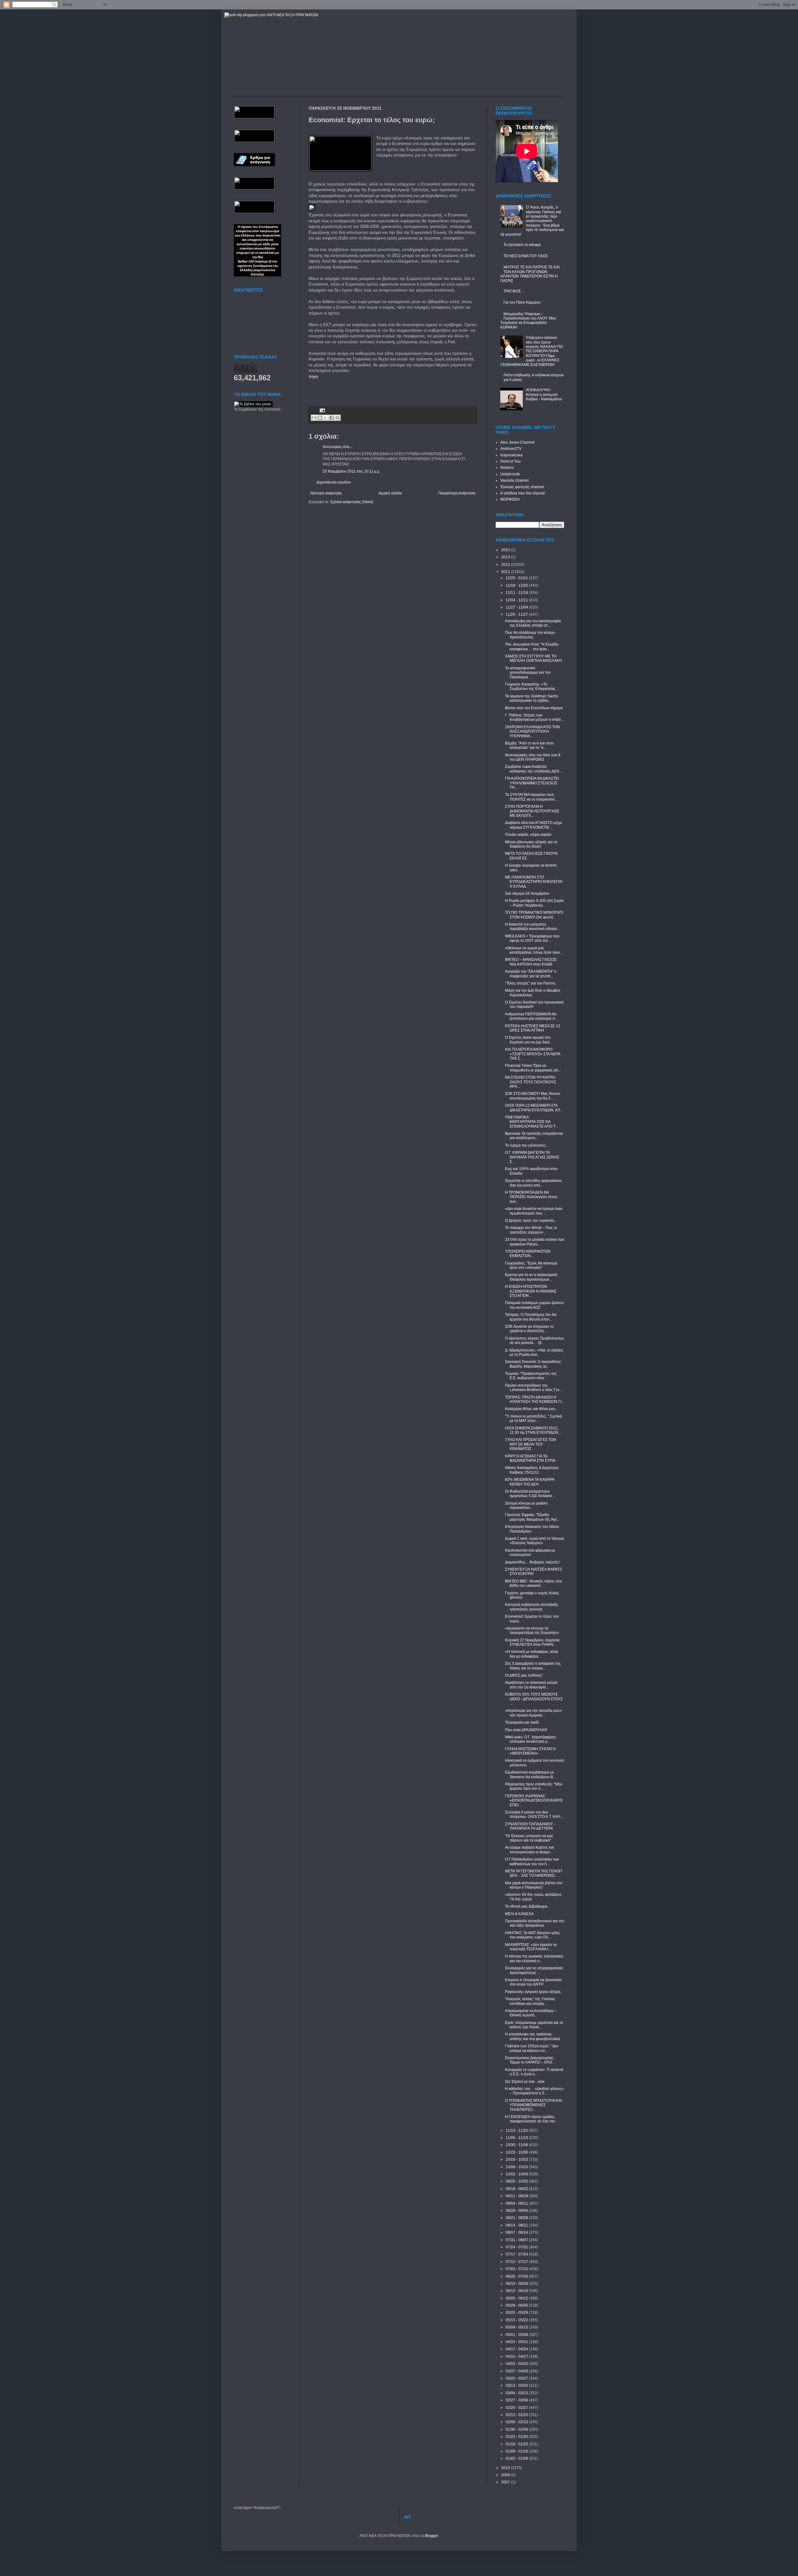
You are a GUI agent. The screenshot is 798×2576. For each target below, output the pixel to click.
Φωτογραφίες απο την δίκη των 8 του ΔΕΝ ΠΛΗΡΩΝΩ (533, 757)
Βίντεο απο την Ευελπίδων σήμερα (534, 708)
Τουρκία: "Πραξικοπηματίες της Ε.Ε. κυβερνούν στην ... (531, 1376)
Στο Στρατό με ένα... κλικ (525, 2082)
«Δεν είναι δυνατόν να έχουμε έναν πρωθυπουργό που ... (534, 1211)
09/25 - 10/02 (517, 2181)
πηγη (313, 376)
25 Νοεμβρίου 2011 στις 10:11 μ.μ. (351, 471)
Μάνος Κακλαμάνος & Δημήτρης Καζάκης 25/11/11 (532, 1470)
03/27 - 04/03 (517, 2371)
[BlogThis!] (320, 418)
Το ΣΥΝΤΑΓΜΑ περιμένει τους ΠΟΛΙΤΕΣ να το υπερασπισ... (531, 797)
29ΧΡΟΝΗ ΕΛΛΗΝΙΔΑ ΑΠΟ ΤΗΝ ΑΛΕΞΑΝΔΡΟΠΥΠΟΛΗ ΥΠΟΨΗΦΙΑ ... (532, 732)
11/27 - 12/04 (517, 607)
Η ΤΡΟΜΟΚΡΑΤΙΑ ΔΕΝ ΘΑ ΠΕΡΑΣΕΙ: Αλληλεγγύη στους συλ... (531, 1197)
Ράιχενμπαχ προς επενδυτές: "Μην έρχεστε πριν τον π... (534, 1786)
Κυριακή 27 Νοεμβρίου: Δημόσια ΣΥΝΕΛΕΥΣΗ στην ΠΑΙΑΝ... (532, 1642)
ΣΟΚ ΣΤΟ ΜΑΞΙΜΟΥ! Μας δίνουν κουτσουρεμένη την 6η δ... (533, 1096)
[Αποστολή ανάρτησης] (322, 410)
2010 (506, 2468)
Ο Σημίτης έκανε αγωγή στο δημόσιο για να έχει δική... (529, 1040)
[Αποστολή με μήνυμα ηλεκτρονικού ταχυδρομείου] (314, 418)
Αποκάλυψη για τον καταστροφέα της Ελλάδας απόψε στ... (533, 623)
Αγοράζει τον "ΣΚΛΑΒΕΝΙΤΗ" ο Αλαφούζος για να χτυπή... (531, 974)
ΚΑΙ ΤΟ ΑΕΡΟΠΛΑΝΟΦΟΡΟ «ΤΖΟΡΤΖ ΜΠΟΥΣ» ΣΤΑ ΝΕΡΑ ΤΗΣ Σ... (533, 1054)
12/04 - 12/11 (517, 600)
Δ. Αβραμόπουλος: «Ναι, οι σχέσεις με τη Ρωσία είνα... (534, 1352)
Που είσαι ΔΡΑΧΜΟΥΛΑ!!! (526, 1730)
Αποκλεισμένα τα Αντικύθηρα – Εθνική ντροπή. (531, 2013)
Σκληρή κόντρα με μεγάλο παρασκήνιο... (526, 1505)
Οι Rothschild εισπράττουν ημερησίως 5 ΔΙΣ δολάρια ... (530, 1494)
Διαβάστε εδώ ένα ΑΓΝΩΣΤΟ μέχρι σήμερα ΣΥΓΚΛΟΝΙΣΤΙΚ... (534, 825)
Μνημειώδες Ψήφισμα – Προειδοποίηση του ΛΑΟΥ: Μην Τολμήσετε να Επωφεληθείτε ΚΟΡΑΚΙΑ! (528, 321)
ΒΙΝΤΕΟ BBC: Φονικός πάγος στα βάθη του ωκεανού (533, 1583)
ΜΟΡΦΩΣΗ (510, 499)
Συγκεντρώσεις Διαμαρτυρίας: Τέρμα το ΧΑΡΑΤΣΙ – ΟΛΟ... (530, 2060)
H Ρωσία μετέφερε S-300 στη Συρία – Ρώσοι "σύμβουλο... (534, 903)
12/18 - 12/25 (517, 585)
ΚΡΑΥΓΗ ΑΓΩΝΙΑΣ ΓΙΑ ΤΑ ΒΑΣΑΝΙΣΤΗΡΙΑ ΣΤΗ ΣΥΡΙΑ (530, 1458)
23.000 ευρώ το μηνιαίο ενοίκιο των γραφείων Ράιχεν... (535, 1242)
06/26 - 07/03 (517, 2276)
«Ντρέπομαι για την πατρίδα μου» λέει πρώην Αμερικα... (534, 1713)
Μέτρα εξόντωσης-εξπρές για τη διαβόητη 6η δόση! (531, 844)
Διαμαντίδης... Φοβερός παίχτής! (532, 1562)
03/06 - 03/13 (517, 2393)
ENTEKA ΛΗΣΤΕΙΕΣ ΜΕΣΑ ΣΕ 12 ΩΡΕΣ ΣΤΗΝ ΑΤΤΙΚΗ (533, 1028)
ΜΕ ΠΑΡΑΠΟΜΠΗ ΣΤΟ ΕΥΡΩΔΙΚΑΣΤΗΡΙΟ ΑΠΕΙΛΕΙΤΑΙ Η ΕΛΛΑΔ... (534, 882)
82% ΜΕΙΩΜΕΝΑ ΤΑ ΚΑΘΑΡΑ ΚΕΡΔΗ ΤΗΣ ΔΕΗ (530, 1482)
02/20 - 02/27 (517, 2408)
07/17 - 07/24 (517, 2254)
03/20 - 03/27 (517, 2378)
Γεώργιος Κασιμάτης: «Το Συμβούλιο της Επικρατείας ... (532, 686)
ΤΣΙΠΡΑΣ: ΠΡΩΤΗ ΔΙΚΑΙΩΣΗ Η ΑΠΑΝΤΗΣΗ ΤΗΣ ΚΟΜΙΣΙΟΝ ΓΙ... (535, 1399)
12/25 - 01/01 (517, 578)
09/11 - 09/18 (517, 2196)
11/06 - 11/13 (517, 2138)
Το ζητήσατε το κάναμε (522, 245)
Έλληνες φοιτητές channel (522, 487)
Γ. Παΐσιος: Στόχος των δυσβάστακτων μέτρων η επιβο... (534, 717)
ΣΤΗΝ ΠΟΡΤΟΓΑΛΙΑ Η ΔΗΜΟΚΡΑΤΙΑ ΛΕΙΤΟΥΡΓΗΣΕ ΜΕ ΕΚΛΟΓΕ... (532, 811)
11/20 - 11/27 (517, 614)
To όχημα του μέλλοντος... (527, 1145)
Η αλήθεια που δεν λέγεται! (523, 493)
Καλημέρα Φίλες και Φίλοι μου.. (531, 1409)
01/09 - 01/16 (517, 2451)
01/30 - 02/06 (517, 2429)
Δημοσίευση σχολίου (334, 482)
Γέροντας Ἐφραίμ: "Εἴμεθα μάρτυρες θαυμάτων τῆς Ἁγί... (532, 1517)
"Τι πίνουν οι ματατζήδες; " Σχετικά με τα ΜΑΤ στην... (534, 1418)
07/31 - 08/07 (517, 2240)
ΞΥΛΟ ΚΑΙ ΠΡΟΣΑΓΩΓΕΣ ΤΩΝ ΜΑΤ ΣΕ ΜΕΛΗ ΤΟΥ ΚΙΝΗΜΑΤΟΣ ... (531, 1444)
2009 (506, 2475)
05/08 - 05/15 (517, 2327)
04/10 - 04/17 (517, 2357)
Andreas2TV (511, 449)
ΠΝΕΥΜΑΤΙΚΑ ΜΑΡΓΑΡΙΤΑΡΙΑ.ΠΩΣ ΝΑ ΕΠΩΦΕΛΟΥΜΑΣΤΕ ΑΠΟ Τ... (531, 1122)
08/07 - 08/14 (517, 2232)
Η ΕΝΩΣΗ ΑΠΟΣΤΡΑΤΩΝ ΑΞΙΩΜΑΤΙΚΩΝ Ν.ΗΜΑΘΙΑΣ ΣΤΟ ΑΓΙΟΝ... (531, 1291)
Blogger (431, 2536)
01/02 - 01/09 (517, 2458)
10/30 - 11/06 (517, 2145)
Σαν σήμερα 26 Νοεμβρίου (527, 893)
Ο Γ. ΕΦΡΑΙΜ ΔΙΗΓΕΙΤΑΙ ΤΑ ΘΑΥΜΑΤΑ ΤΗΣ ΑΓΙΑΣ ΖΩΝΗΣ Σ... (532, 1157)
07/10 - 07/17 (517, 2262)
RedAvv (507, 468)
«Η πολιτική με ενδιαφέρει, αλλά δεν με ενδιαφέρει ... (531, 1654)
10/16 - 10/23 (517, 2160)
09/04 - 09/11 (517, 2203)
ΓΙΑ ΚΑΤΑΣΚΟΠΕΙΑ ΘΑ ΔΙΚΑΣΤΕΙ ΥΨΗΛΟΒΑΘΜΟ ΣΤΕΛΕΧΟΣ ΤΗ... (532, 783)
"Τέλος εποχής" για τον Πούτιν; (530, 983)
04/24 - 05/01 (517, 2342)
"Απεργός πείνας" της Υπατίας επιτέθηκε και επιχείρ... (530, 2001)
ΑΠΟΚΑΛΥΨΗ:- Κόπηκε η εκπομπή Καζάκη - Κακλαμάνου (544, 395)
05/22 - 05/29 (517, 2313)
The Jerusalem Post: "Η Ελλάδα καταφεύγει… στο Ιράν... (532, 647)
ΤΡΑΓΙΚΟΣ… (514, 291)
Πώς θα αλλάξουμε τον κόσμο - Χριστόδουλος (531, 635)
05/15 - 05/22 (517, 2320)
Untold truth (510, 474)
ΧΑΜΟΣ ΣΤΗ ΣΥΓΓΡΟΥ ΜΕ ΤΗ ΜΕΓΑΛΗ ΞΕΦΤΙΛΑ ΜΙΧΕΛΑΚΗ (534, 658)
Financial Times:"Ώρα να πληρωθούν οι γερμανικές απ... (533, 1068)
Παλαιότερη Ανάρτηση (457, 493)
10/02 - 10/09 (517, 2174)
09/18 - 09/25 (517, 2189)
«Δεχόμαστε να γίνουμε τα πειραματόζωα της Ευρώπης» (532, 1630)
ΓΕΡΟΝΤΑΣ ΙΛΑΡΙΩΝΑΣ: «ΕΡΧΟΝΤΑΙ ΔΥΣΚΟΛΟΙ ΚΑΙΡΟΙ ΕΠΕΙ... (534, 1801)
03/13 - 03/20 (517, 2386)
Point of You (510, 461)
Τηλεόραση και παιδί (522, 1722)
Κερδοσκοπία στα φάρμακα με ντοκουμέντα (530, 1553)
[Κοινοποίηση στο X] (326, 418)
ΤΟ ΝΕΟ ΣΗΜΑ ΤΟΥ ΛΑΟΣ (526, 256)
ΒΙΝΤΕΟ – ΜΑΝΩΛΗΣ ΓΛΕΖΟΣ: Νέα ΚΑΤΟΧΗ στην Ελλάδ (531, 962)
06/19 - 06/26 (517, 2284)
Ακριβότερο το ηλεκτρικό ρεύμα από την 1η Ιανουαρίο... (531, 1685)
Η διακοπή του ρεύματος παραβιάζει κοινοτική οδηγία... (532, 927)
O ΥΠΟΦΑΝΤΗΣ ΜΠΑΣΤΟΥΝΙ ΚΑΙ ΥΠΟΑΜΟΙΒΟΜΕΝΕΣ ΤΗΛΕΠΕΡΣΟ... (534, 2105)
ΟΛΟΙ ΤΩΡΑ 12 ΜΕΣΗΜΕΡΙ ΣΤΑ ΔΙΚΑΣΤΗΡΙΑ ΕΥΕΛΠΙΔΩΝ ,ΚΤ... (534, 1108)
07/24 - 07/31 (517, 2247)
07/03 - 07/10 (517, 2269)
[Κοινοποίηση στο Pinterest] (338, 418)
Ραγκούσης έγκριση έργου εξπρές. (533, 1992)
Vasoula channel (514, 480)
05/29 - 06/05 (517, 2305)
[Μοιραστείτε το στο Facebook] (332, 418)
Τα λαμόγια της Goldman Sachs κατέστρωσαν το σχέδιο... (531, 698)
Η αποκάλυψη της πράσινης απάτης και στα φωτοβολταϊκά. (533, 2036)
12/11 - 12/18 (517, 593)
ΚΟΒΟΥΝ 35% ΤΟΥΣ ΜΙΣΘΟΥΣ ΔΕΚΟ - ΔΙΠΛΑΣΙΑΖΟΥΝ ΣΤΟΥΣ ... (534, 1699)
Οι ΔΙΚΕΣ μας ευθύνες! (524, 1675)
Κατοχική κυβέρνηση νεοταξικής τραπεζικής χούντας (532, 1607)
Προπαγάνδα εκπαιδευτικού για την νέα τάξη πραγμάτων (535, 1923)
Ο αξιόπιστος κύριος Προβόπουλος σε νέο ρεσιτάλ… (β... (535, 1341)
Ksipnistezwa (512, 455)
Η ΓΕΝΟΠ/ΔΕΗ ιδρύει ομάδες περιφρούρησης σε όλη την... (531, 2119)
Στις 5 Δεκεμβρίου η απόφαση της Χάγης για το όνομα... (533, 1666)
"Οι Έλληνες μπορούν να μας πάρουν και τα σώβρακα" (529, 1838)
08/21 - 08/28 (517, 2218)
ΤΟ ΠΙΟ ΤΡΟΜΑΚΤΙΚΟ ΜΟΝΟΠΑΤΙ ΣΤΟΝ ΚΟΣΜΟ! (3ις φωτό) (534, 915)
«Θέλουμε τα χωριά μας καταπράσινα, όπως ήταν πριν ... (534, 950)
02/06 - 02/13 (517, 2422)
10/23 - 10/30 (517, 2152)
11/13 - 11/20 (517, 2131)
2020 (506, 550)
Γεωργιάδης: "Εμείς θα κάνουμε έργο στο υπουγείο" (531, 1265)
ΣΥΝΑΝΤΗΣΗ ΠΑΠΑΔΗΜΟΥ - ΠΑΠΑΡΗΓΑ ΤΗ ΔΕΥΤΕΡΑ (530, 1826)
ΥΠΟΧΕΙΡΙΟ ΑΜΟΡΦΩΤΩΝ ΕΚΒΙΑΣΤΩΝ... (528, 1254)
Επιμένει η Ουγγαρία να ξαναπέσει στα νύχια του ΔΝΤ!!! (533, 1982)
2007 (506, 2482)
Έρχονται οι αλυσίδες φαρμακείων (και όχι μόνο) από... (533, 1183)
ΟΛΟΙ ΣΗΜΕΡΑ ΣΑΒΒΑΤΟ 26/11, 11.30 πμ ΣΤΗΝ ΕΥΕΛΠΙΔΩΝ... (533, 1430)
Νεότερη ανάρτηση (326, 493)
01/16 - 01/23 (517, 2444)
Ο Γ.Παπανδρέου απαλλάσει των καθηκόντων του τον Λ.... (532, 1861)
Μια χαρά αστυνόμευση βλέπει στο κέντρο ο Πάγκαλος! (534, 1885)
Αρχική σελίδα (390, 493)
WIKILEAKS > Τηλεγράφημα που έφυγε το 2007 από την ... (532, 938)
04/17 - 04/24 (517, 2349)
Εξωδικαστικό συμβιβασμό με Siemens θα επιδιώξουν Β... (530, 1774)
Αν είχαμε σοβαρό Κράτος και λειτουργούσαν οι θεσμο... (529, 1850)
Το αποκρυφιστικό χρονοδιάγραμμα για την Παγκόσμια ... (528, 673)
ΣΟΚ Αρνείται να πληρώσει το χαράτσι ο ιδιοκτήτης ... (529, 1329)
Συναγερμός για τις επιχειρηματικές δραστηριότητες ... (534, 1970)
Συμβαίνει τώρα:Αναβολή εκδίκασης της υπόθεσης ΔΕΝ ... (534, 769)
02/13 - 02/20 (517, 2415)
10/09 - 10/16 (517, 2167)
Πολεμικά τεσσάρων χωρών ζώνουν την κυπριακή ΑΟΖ (534, 1305)
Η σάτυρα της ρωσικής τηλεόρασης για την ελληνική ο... (534, 1958)
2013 (506, 557)
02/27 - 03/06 (517, 2400)
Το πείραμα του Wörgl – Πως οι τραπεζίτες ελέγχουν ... (531, 1230)
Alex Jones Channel (517, 442)
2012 (506, 565)
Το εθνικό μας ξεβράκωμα (526, 1906)
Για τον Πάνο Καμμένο (522, 302)
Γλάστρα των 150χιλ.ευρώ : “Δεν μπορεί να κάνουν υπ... (532, 2048)
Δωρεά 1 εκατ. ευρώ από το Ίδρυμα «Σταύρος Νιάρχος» (534, 1541)
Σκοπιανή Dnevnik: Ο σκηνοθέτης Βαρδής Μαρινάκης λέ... (533, 1364)
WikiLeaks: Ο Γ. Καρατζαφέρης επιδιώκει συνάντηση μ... (531, 1739)
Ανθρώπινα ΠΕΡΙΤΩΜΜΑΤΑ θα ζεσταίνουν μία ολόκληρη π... (531, 1016)
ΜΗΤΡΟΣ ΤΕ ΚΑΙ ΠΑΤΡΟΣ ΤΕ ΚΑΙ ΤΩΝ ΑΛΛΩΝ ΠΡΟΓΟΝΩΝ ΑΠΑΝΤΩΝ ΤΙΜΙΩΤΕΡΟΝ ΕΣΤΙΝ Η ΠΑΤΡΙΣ (530, 274)
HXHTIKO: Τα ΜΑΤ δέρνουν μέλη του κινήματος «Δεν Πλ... (532, 1935)
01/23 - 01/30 (517, 2437)
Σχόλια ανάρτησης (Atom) (352, 502)
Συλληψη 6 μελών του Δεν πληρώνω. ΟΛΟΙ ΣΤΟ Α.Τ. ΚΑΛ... (534, 1814)
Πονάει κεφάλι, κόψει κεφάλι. (529, 835)
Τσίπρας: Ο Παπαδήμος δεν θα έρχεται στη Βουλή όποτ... (531, 1317)
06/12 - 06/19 (517, 2291)
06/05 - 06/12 (517, 2298)
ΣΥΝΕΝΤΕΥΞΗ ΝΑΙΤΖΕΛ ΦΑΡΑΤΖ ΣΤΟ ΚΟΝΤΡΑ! (533, 1572)
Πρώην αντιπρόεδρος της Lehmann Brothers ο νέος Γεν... (534, 1388)
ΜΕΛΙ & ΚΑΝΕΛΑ (519, 1914)
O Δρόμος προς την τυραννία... (531, 1221)
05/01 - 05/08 (517, 2335)
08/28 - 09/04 (517, 2211)
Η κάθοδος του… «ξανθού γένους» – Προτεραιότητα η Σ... (534, 2091)
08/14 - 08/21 (517, 2225)
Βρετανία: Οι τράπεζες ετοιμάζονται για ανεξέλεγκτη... (534, 1136)
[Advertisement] (382, 389)
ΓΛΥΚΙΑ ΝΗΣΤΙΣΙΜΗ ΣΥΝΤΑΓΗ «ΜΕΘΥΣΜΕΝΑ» (530, 1751)
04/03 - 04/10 (517, 2364)
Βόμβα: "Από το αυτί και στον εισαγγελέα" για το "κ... (529, 745)
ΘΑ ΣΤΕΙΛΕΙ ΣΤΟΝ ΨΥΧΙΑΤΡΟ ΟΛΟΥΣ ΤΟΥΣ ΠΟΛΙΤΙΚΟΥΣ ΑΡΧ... (531, 1082)
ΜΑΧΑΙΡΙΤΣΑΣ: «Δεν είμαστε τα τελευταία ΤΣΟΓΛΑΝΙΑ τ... (531, 1947)
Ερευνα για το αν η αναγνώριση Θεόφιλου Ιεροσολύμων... (531, 1277)
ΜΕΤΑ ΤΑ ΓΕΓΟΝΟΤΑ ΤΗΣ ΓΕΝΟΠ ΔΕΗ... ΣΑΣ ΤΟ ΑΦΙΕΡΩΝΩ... (534, 1873)
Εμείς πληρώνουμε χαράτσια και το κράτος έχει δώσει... (534, 2025)
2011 (506, 572)
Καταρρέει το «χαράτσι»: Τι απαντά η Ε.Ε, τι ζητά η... (534, 2072)
